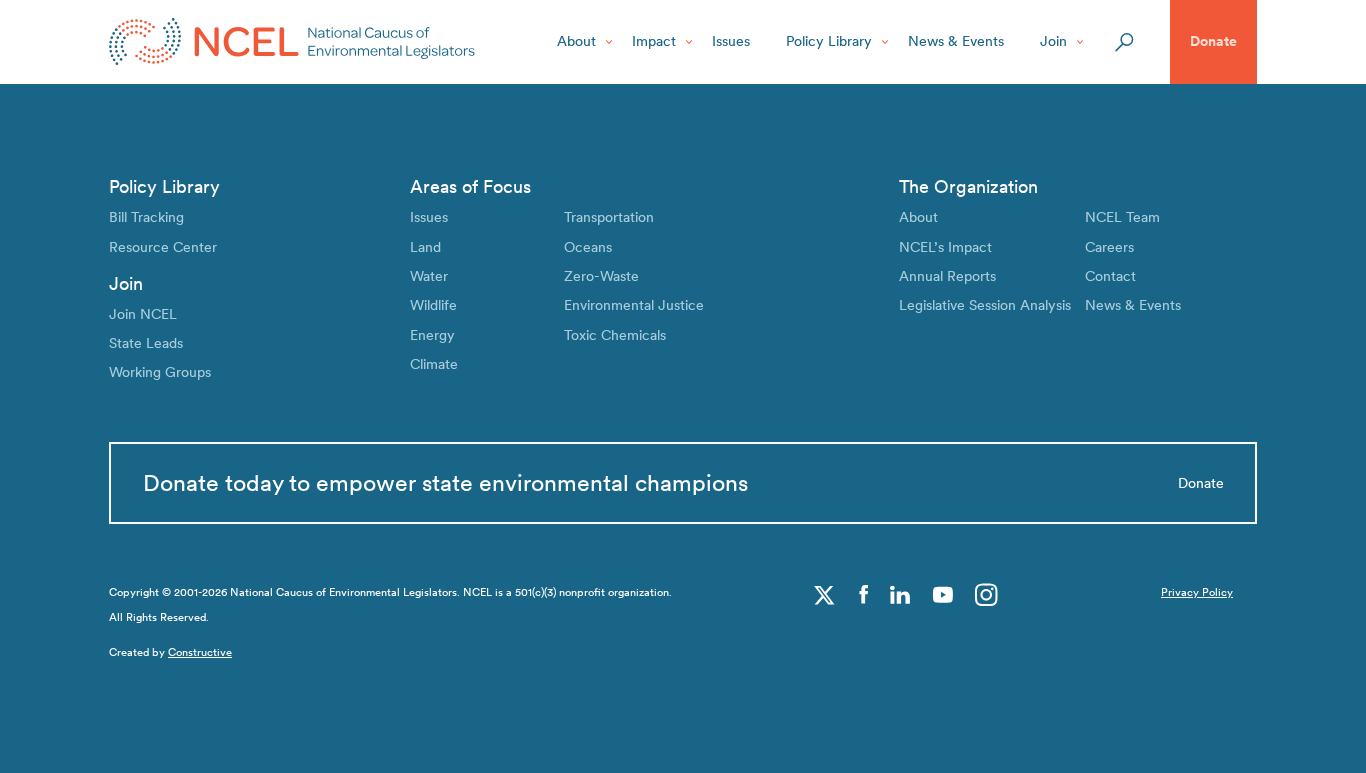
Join (1053, 41)
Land (425, 247)
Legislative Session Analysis (985, 305)
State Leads (146, 343)
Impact (654, 41)
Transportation (609, 217)
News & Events (956, 41)
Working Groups (160, 372)
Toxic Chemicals (615, 335)
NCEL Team (1122, 217)
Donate (1213, 41)
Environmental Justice (634, 305)
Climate (434, 364)
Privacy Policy (1197, 592)
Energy (432, 335)
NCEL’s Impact (945, 247)
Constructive (200, 652)
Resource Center (163, 247)
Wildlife (433, 305)
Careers (1109, 247)
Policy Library (829, 41)
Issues (731, 41)
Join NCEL (143, 314)
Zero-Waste (601, 276)
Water (429, 276)
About (576, 41)
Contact (1110, 276)
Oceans (588, 247)
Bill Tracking (146, 217)
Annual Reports (947, 276)
